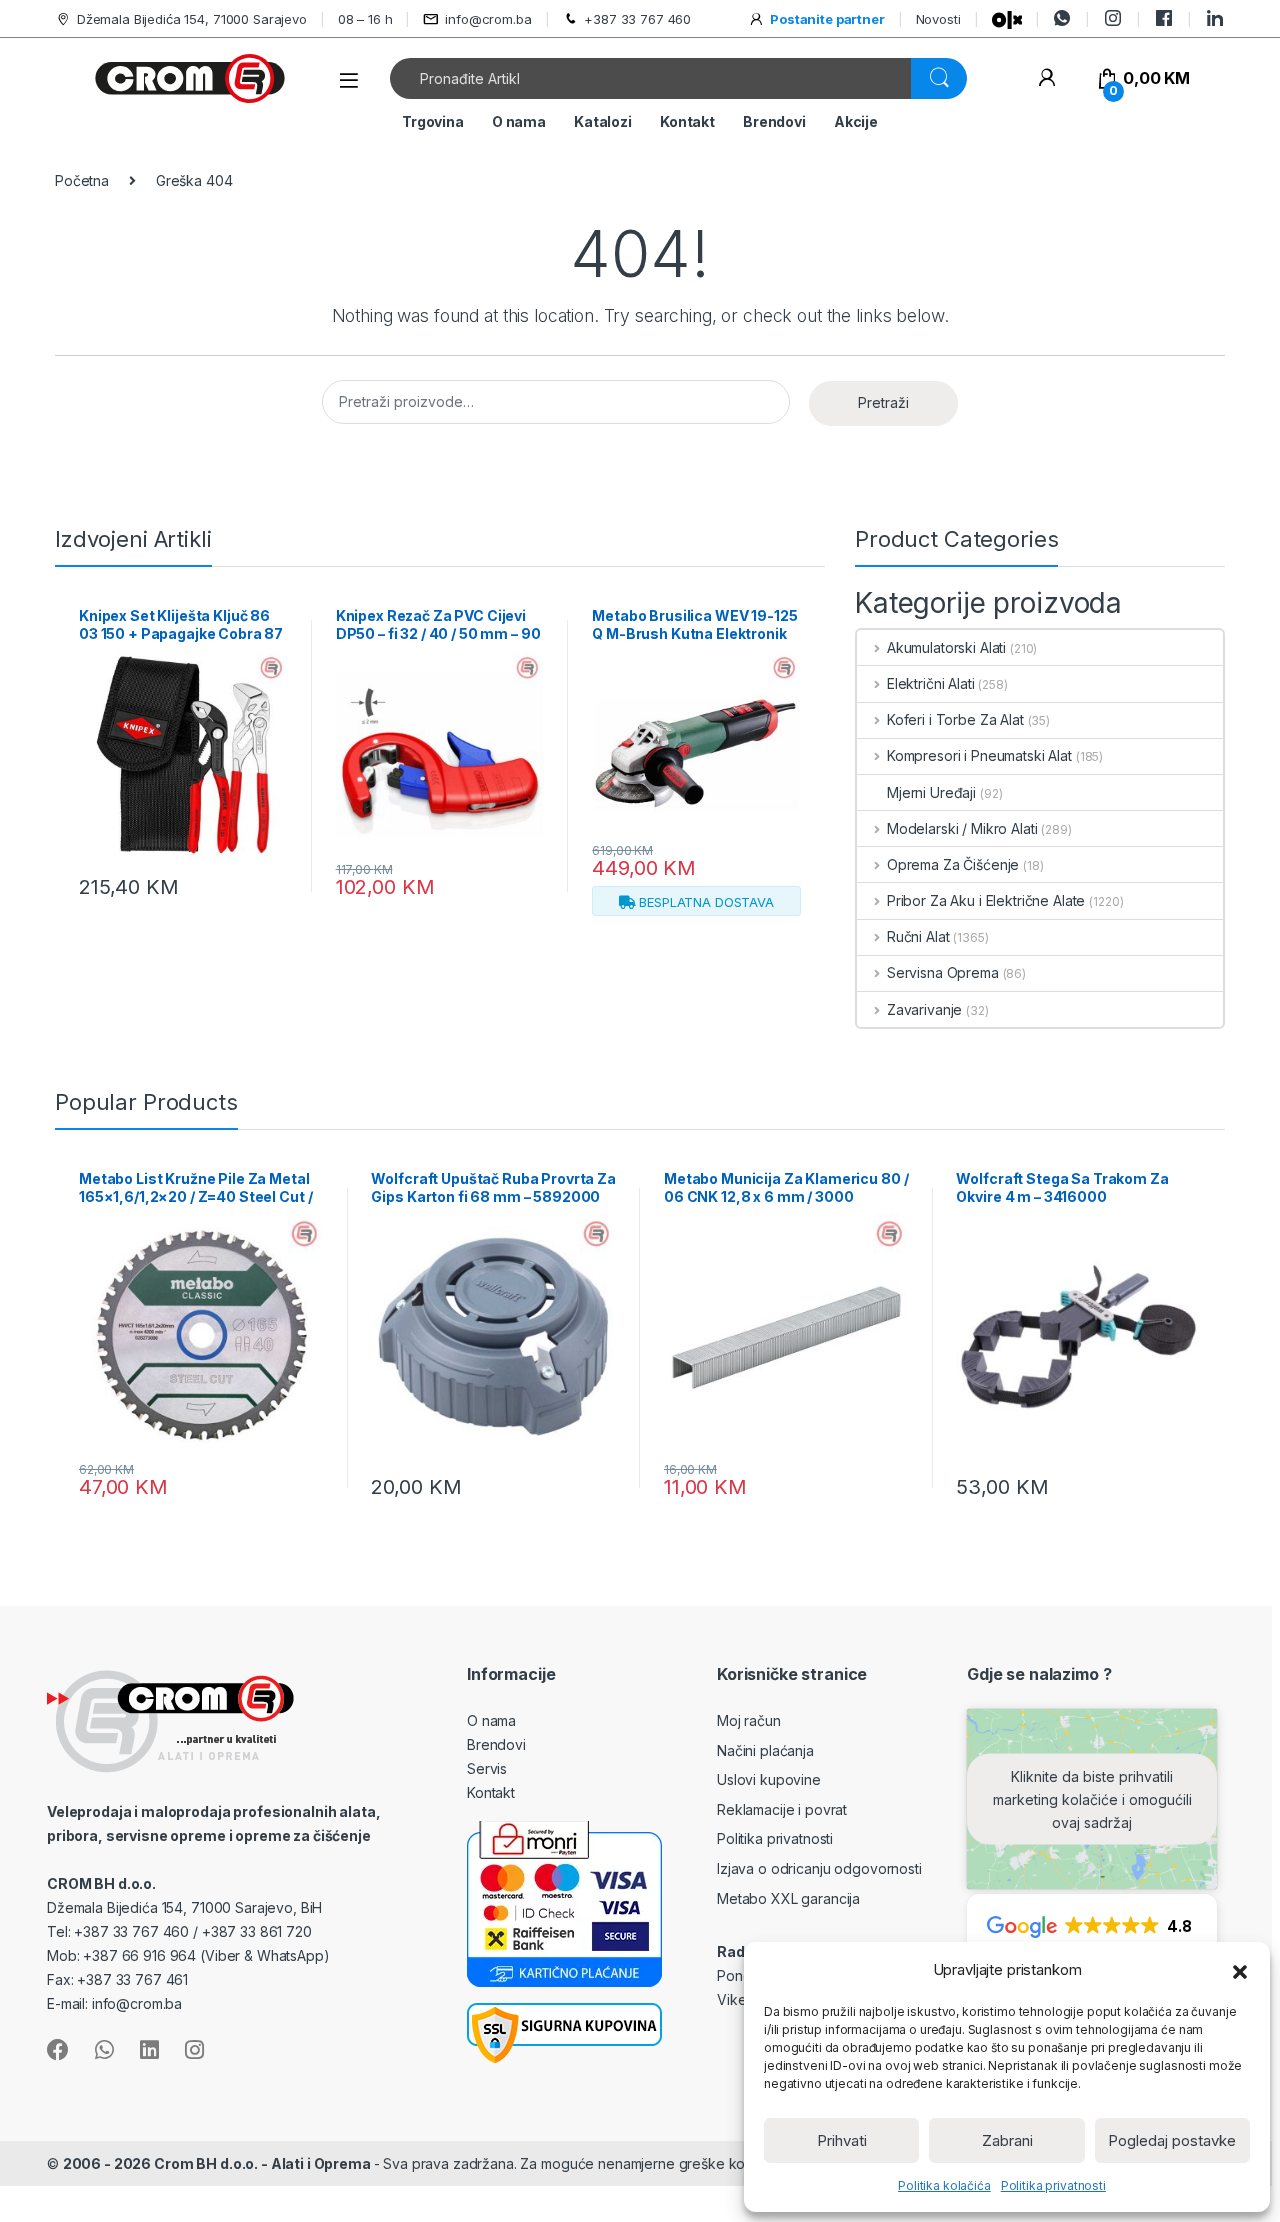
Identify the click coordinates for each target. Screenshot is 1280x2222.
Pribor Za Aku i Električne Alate (986, 900)
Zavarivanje (924, 1009)
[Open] (349, 80)
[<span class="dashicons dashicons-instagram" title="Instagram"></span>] (1113, 18)
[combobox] (651, 78)
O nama (519, 121)
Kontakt (687, 121)
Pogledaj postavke (1172, 2140)
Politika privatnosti (1053, 2185)
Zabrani (1007, 2140)
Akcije (856, 121)
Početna (82, 180)
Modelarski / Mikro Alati (962, 828)
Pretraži (883, 402)
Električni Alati (931, 683)
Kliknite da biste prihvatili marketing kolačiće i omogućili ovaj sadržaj (1092, 1799)
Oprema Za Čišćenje (953, 864)
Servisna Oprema (943, 972)
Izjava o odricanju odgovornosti (819, 1868)
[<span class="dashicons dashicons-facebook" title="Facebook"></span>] (1164, 18)
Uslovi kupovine (769, 1779)
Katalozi (603, 121)
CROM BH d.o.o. (101, 1883)
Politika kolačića (944, 2185)
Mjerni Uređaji (931, 792)
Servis (487, 1768)
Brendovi (774, 121)
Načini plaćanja (765, 1750)
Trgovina (433, 121)
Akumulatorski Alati (946, 647)
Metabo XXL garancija (788, 1898)
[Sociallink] (58, 2050)
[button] (1240, 1970)
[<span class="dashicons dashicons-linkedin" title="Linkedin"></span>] (1215, 18)
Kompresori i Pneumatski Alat (979, 755)
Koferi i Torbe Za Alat (955, 719)
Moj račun (749, 1720)
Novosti (938, 19)
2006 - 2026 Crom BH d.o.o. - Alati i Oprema (218, 2163)
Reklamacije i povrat (782, 1809)
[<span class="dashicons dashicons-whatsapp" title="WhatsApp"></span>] (1062, 18)
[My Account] (1046, 78)
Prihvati (842, 2140)
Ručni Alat (918, 936)
